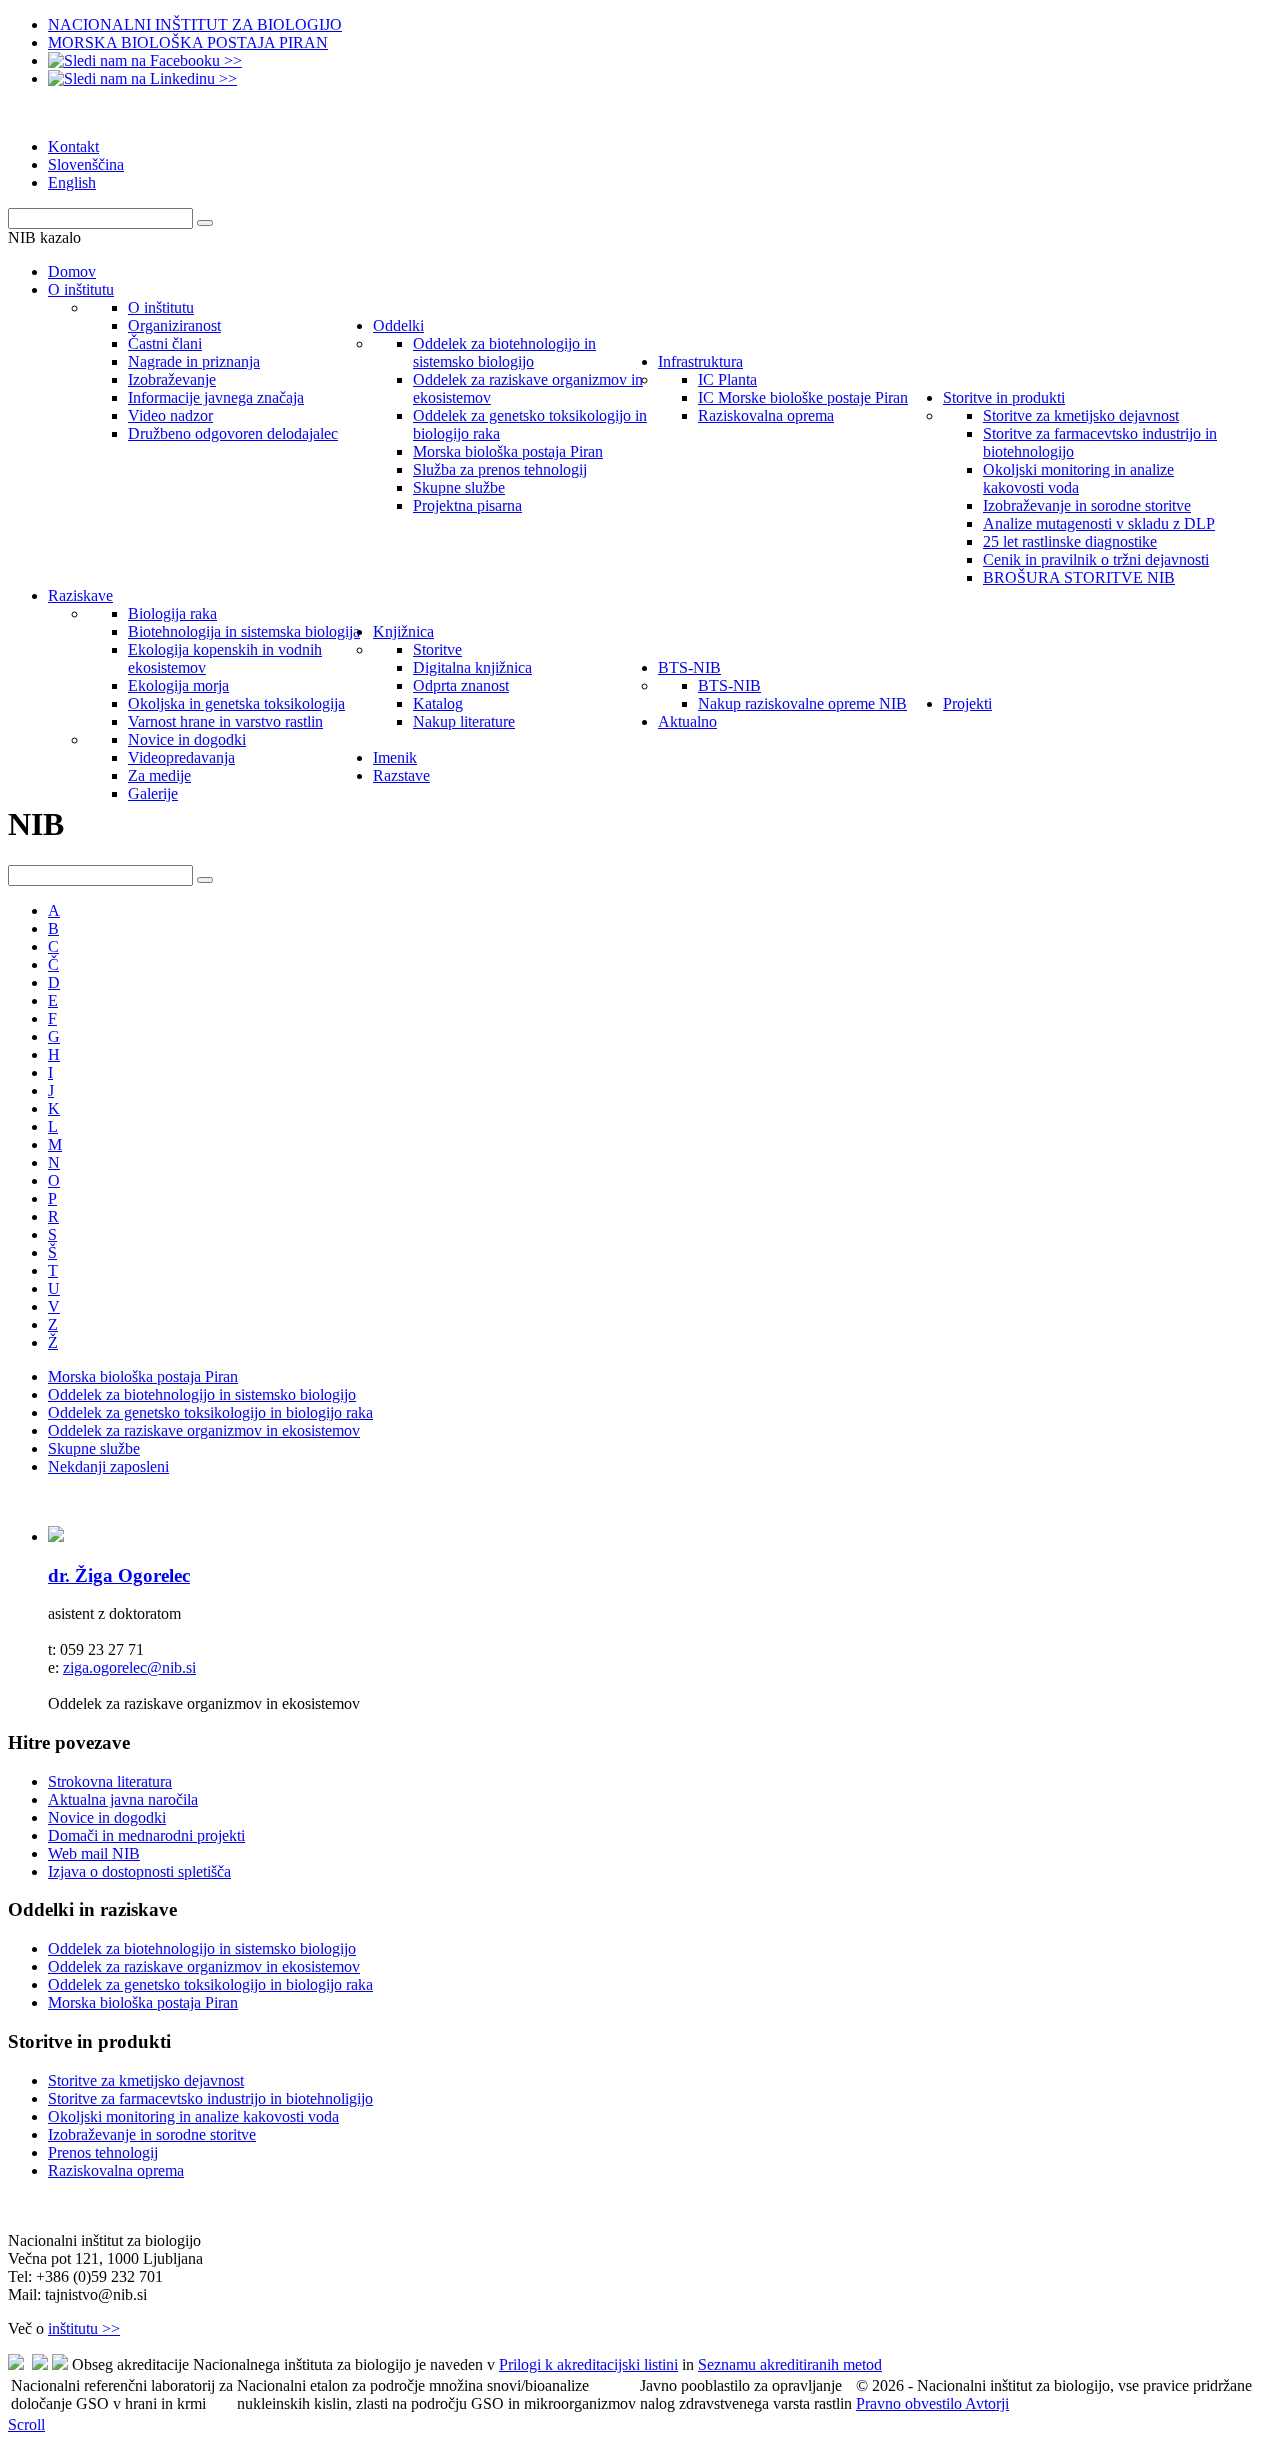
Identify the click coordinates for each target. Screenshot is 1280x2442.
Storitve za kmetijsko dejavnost (146, 2080)
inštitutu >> (84, 2328)
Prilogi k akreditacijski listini (588, 2364)
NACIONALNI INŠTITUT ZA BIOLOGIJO (195, 24)
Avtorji (987, 2403)
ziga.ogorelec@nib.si (129, 1667)
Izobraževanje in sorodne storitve (152, 2134)
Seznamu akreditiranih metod (790, 2364)
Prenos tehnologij (103, 2152)
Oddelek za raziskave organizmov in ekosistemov (204, 1430)
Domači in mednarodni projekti (146, 1835)
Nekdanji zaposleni (108, 1466)
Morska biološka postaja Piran (143, 1376)
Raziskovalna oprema (116, 2170)
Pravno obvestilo (910, 2403)
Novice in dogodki (107, 1817)
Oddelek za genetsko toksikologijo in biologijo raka (210, 1412)
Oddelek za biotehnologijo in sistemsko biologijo (202, 1394)
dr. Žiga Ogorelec (119, 1575)
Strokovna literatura (110, 1781)
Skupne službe (94, 1448)
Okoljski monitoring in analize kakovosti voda (193, 2116)
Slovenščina (86, 164)
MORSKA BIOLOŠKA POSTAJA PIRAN (188, 42)
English (72, 182)
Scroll (26, 2424)
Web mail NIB (94, 1853)
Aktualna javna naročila (123, 1799)
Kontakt (73, 146)
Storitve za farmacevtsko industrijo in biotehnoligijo (210, 2098)
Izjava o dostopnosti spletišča (139, 1871)
